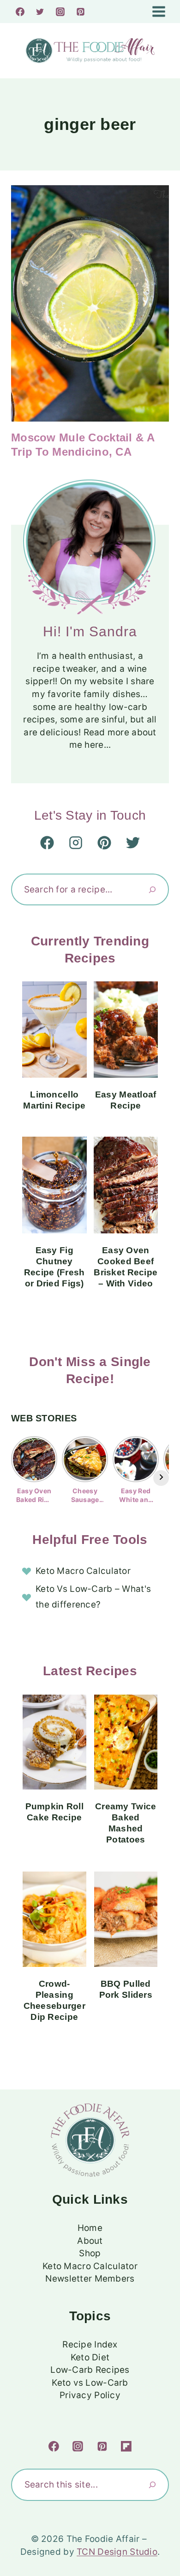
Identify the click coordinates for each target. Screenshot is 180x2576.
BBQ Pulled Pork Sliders (126, 1989)
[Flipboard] (126, 2447)
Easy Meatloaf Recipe (126, 1100)
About (90, 2241)
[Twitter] (40, 12)
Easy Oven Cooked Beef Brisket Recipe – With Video (126, 1267)
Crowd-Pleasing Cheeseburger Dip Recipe (54, 2000)
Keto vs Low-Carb (90, 2383)
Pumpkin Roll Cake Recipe (54, 1812)
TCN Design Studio (117, 2552)
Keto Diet (90, 2357)
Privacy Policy (90, 2395)
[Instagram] (60, 12)
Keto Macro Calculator (83, 1571)
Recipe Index (90, 2344)
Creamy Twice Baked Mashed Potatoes (126, 1823)
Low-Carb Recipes (90, 2370)
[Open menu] (158, 11)
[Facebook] (20, 12)
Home (90, 2228)
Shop (90, 2253)
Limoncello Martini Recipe (54, 1100)
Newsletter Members (90, 2279)
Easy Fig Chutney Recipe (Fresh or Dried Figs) (54, 1267)
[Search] (152, 889)
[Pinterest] (80, 12)
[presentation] (90, 303)
